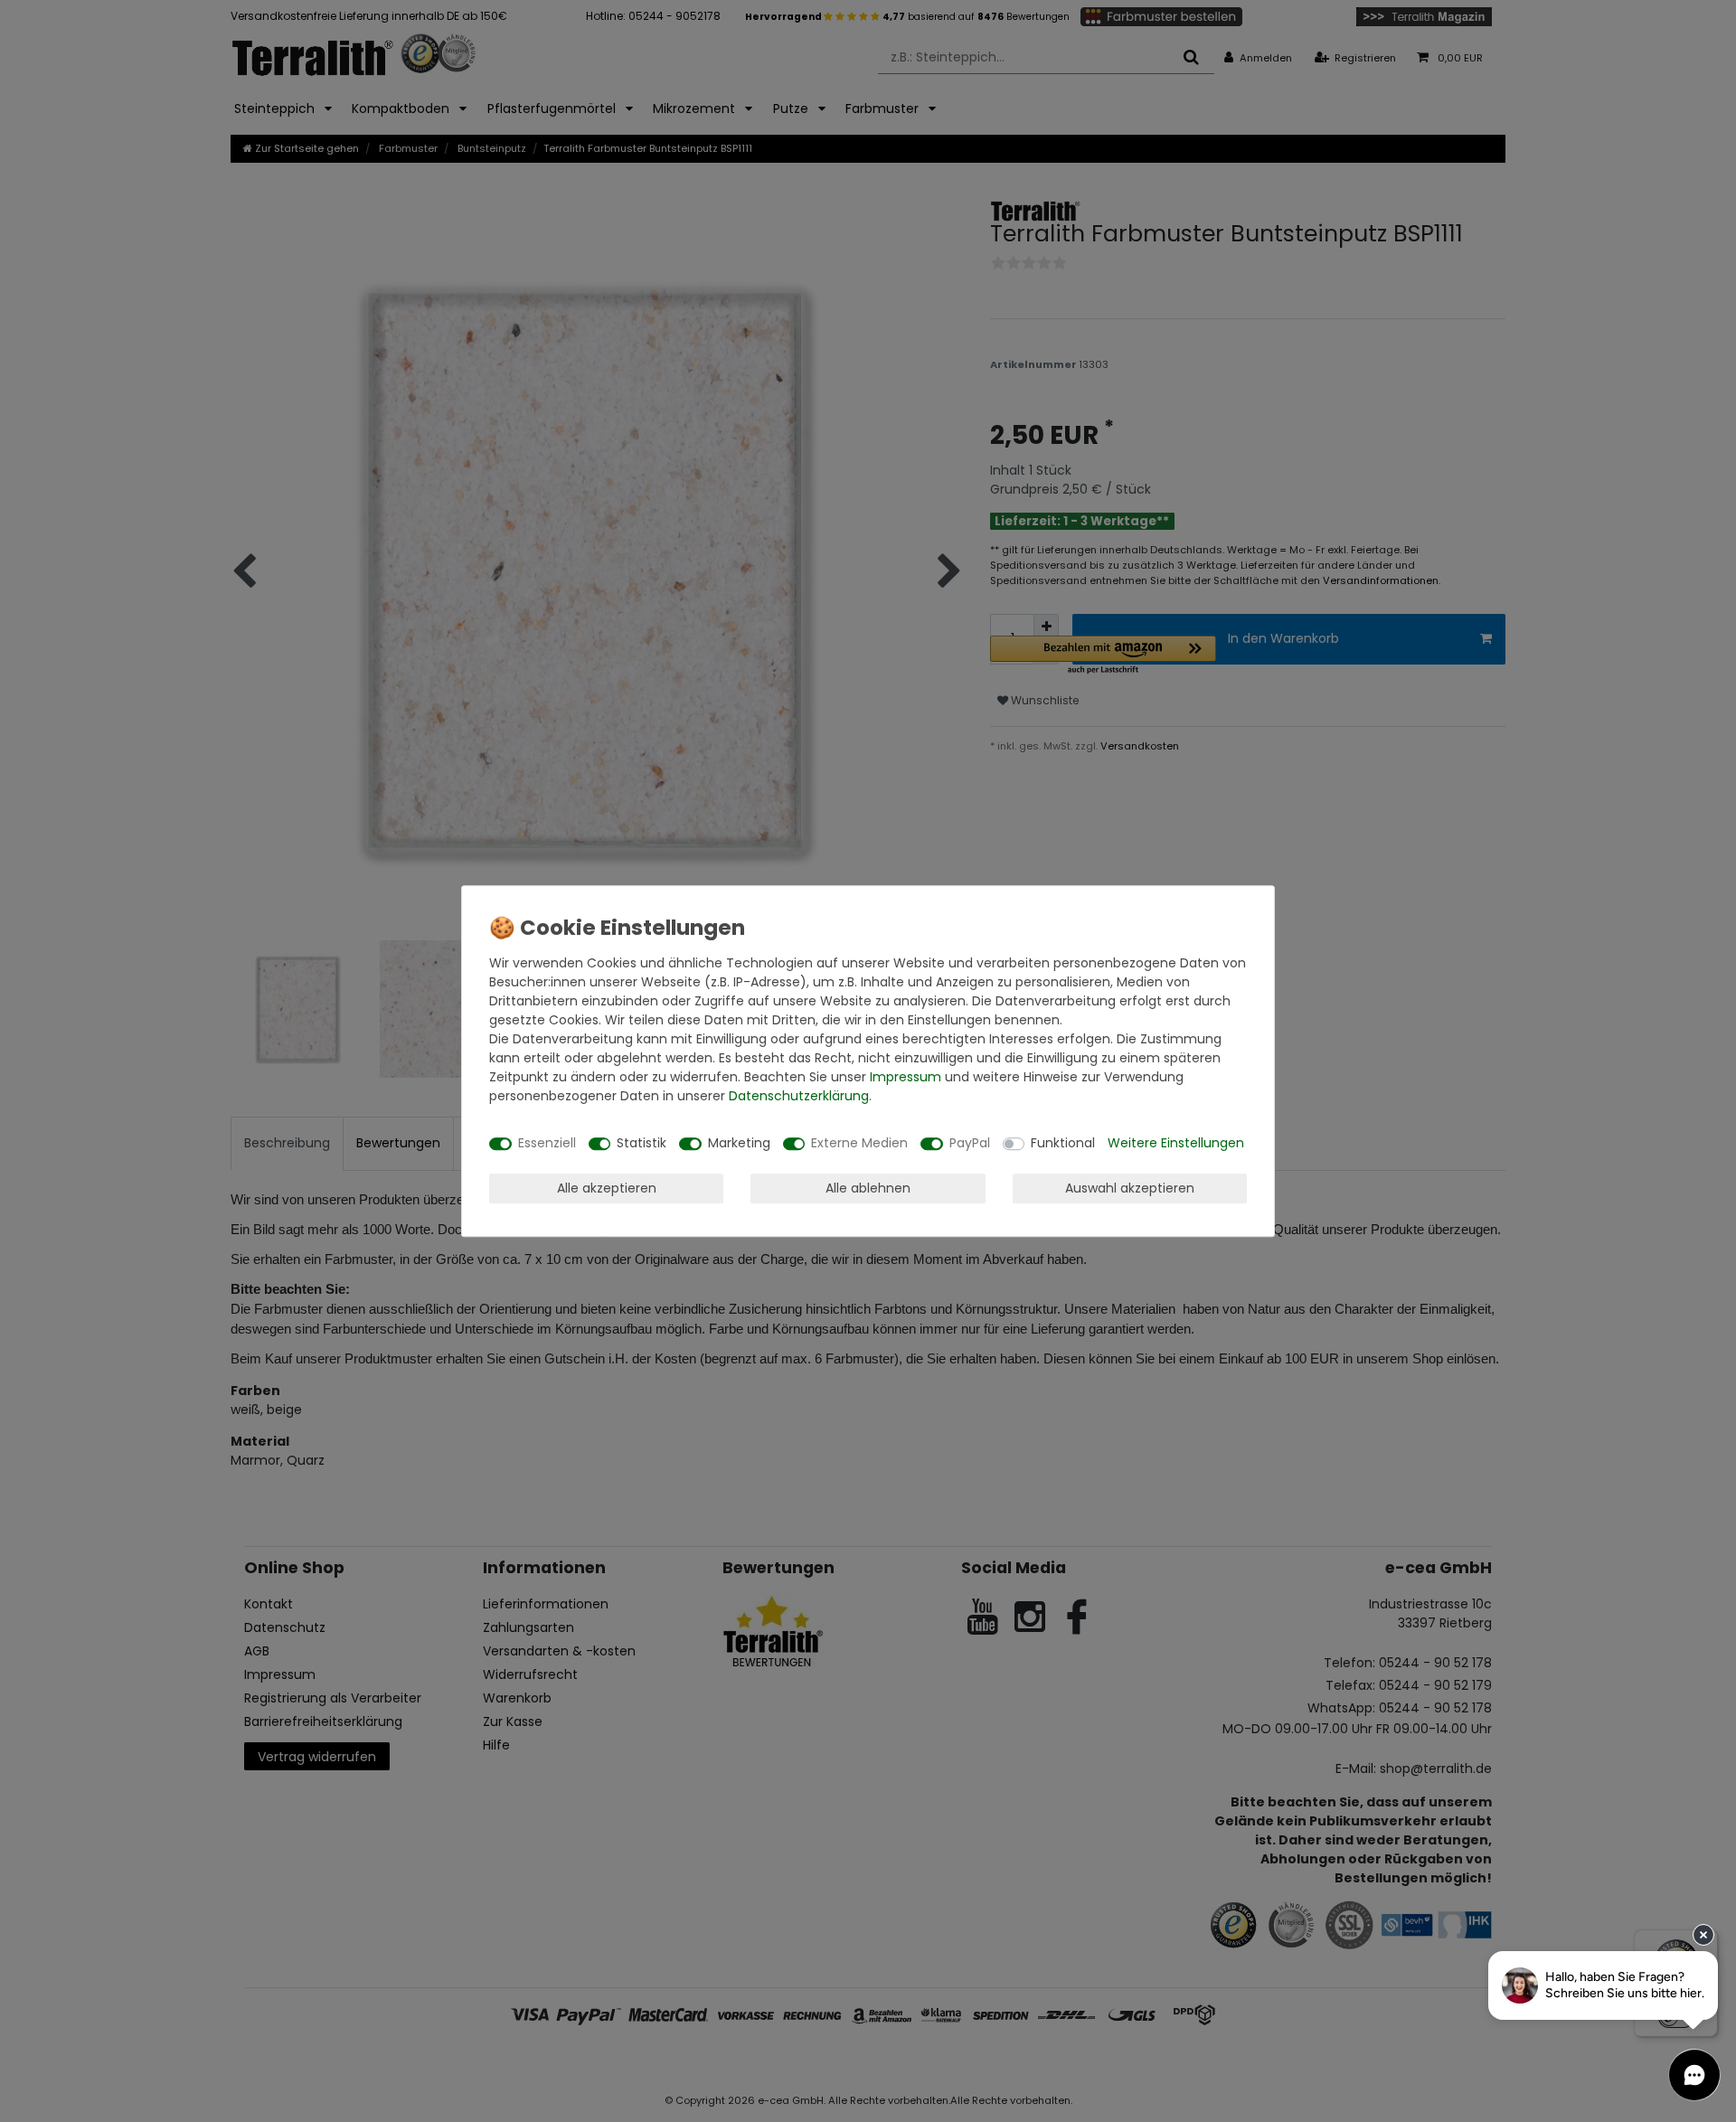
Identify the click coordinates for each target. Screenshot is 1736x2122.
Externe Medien (859, 1143)
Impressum (906, 1077)
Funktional (1063, 1143)
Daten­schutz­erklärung (799, 1096)
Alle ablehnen (868, 1188)
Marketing (739, 1143)
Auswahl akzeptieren (1130, 1188)
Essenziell (547, 1143)
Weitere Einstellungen (1176, 1143)
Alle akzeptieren (607, 1188)
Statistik (642, 1143)
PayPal (970, 1143)
